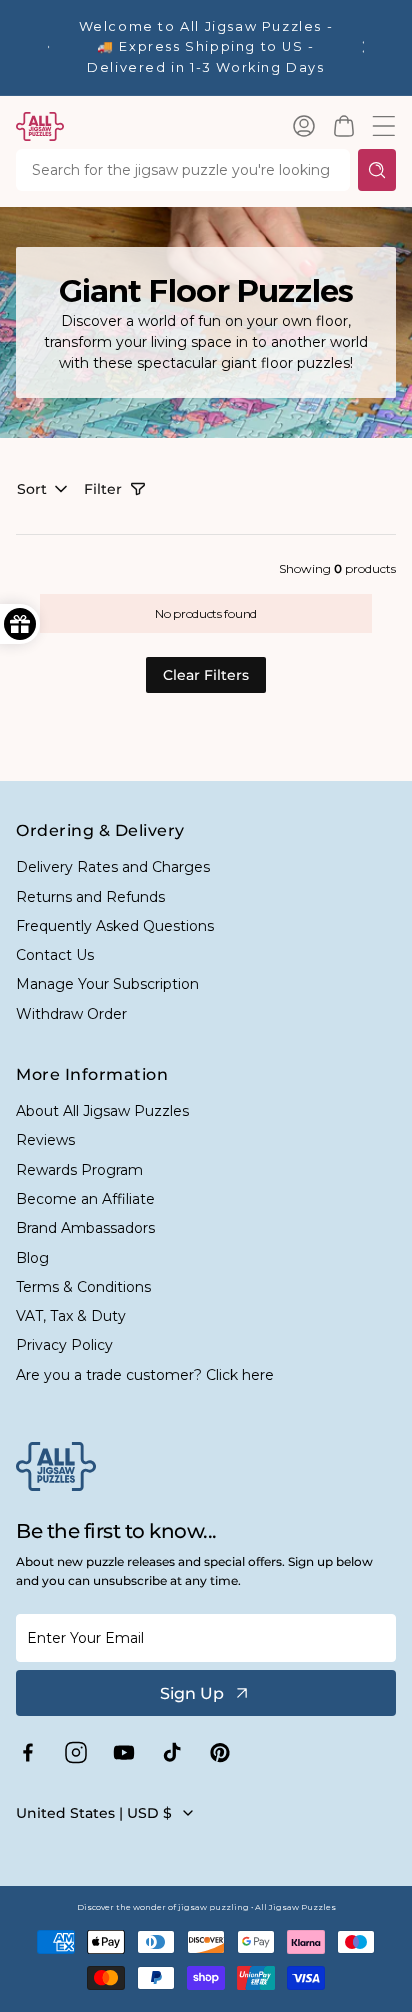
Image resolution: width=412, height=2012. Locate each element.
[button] (344, 126)
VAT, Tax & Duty (71, 1316)
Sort (32, 489)
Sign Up (192, 1693)
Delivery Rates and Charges (113, 867)
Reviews (45, 1140)
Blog (32, 1258)
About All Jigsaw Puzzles (102, 1111)
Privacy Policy (64, 1345)
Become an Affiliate (85, 1199)
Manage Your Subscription (107, 984)
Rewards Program (79, 1170)
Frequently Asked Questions (115, 926)
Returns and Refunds (90, 897)
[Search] (377, 170)
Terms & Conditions (83, 1287)
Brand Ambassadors (85, 1228)
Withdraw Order (71, 1014)
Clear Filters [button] (206, 675)
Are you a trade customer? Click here (145, 1375)
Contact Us (55, 955)
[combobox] (183, 170)
